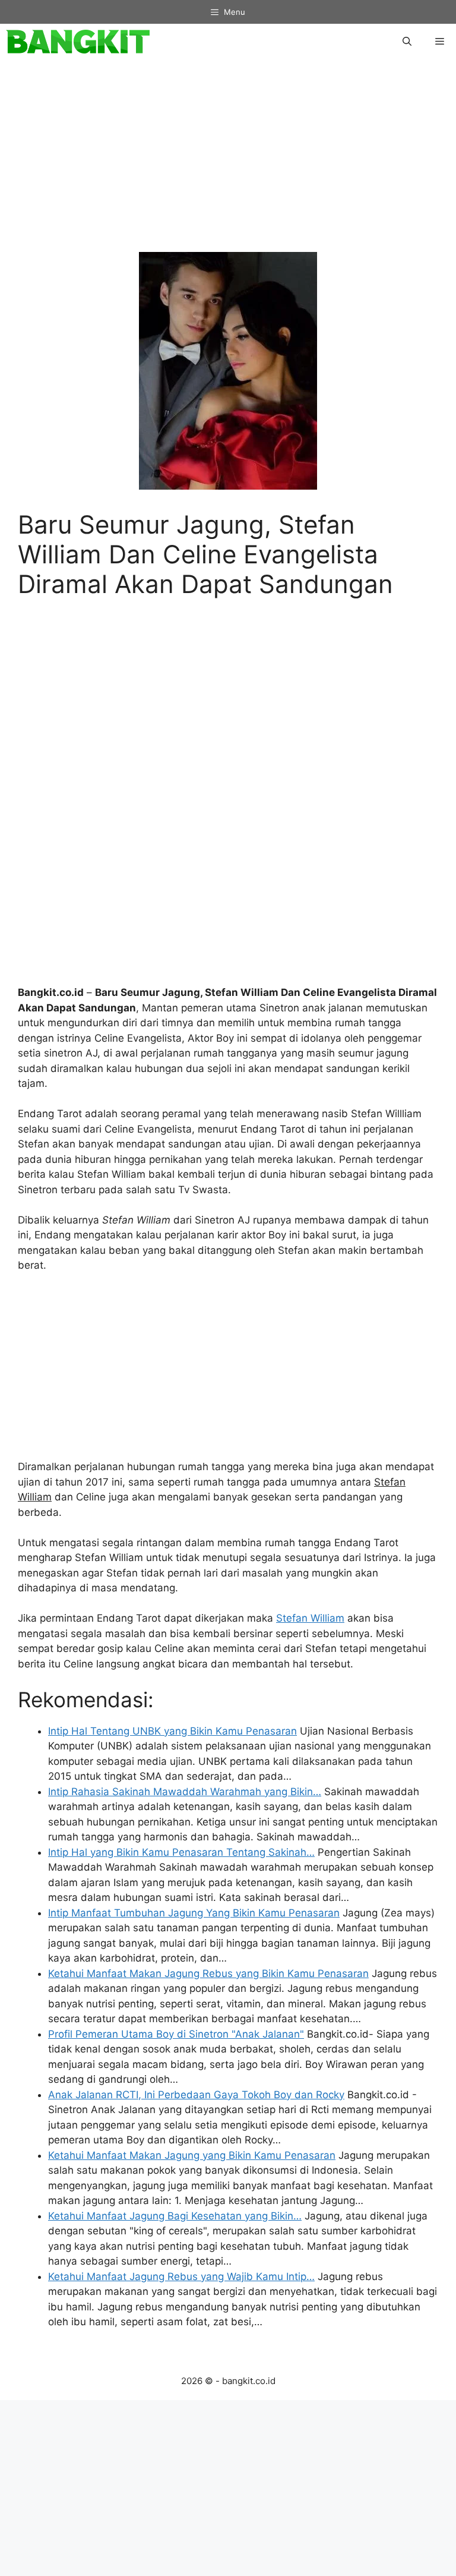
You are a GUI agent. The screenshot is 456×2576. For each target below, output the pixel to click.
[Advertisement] (228, 162)
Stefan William (310, 1618)
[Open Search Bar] (407, 42)
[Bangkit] (78, 42)
